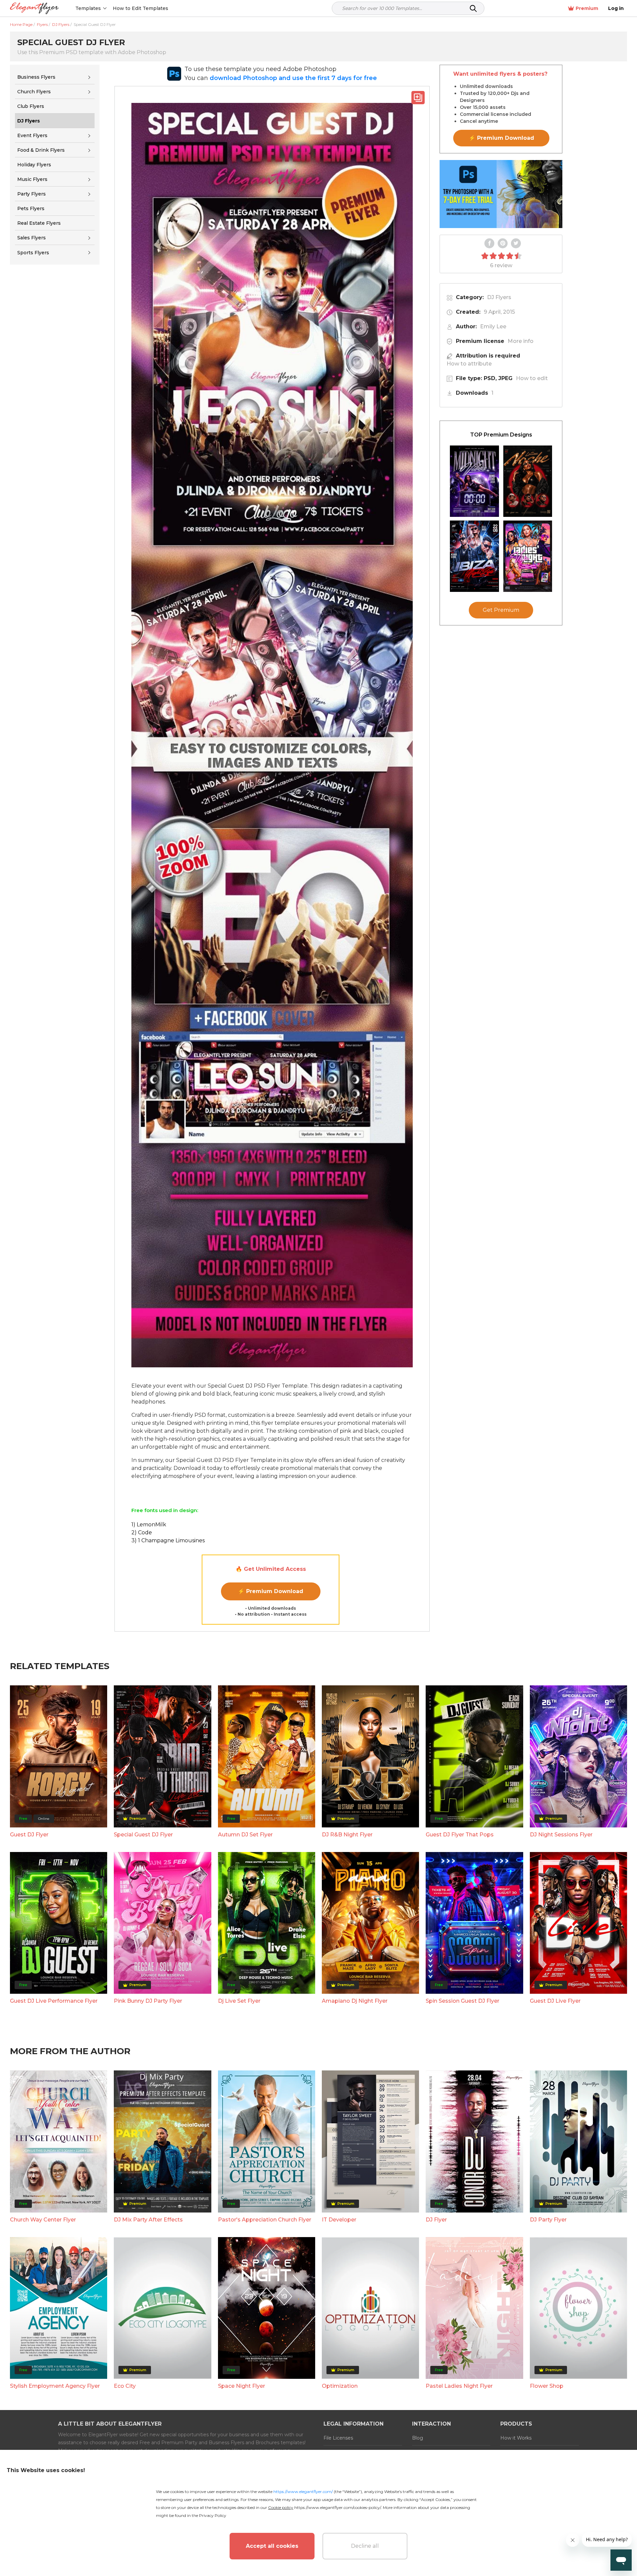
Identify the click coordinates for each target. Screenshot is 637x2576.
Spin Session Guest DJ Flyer (462, 2001)
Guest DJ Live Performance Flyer (54, 2001)
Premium (587, 8)
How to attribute (469, 364)
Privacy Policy (213, 2515)
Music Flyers (32, 179)
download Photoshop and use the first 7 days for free (293, 78)
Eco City (125, 2386)
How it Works (516, 2438)
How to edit (532, 378)
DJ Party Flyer (548, 2220)
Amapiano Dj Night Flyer (355, 2001)
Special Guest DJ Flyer (143, 1835)
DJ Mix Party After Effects (148, 2220)
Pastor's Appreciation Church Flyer (265, 2220)
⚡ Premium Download (271, 1591)
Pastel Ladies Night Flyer (459, 2386)
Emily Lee (493, 326)
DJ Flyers (499, 297)
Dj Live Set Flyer (239, 2001)
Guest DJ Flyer (29, 1835)
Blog (418, 2438)
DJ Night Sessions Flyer (561, 1835)
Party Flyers (32, 194)
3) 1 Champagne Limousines (168, 1540)
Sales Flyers (32, 238)
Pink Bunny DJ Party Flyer (148, 2001)
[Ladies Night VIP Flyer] (528, 556)
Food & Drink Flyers (41, 150)
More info (521, 341)
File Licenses (338, 2438)
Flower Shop (547, 2386)
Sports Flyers (33, 253)
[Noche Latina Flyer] (528, 481)
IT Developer (339, 2220)
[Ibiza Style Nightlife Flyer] (474, 556)
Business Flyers (36, 77)
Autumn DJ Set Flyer (245, 1835)
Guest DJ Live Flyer (555, 2001)
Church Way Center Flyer (43, 2220)
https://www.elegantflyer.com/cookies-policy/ (338, 2507)
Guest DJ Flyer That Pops (460, 1835)
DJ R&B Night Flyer (347, 1835)
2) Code (142, 1532)
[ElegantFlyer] (34, 8)
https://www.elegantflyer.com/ (303, 2492)
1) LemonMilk (149, 1525)
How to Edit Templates (141, 8)
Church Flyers (34, 92)
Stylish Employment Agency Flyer (55, 2386)
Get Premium (501, 610)
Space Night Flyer (242, 2386)
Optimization (340, 2386)
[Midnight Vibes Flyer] (474, 481)
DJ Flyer (436, 2220)
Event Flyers (32, 135)
